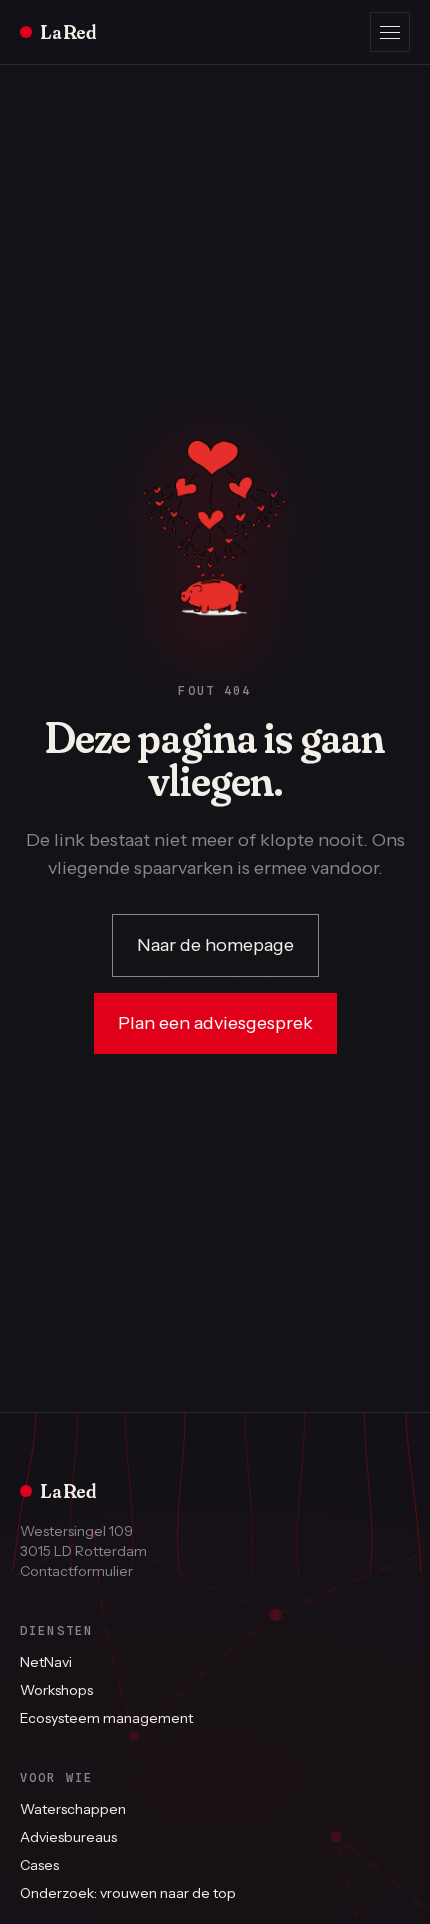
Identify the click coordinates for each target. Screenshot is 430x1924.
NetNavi (46, 1662)
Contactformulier (76, 1571)
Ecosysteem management (106, 1718)
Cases (39, 1865)
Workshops (56, 1690)
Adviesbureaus (68, 1837)
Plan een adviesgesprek (215, 1023)
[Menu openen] (390, 32)
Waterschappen (73, 1809)
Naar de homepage (215, 945)
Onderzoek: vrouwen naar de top (128, 1893)
